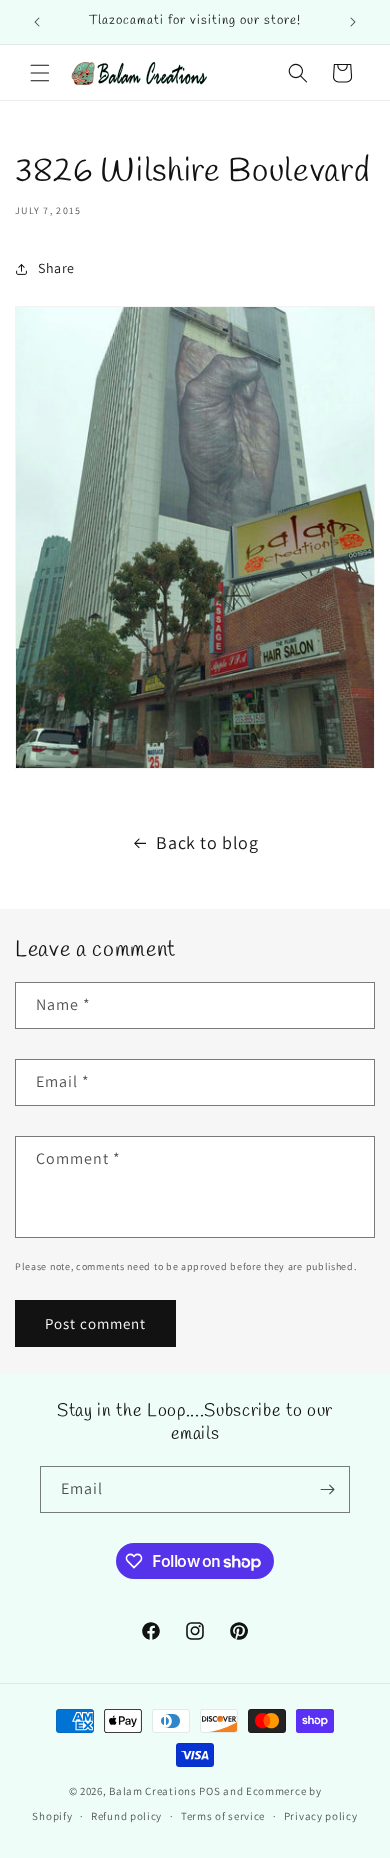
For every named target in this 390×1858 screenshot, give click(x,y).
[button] (40, 73)
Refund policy (126, 1816)
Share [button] (56, 268)
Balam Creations (153, 1791)
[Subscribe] (327, 1489)
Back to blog (207, 842)
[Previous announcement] (37, 22)
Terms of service (223, 1816)
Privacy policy (321, 1816)
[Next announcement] (353, 22)
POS (209, 1791)
